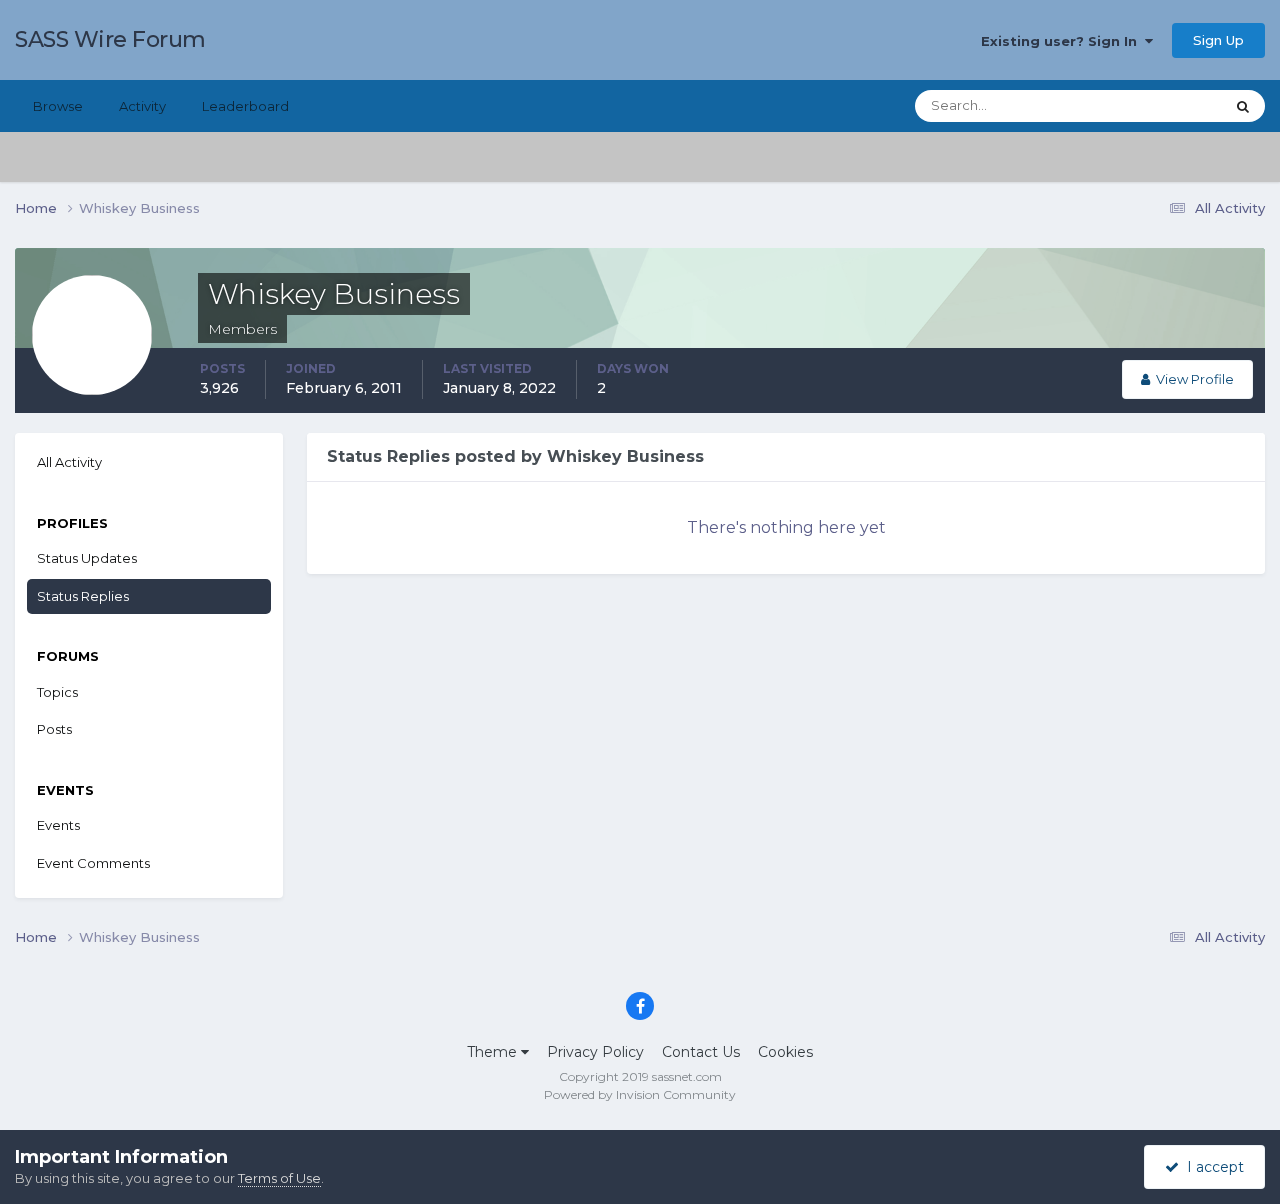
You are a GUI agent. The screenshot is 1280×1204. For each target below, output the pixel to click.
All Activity (69, 462)
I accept (1211, 1167)
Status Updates (1150, 105)
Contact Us (701, 1052)
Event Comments (93, 863)
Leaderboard (245, 106)
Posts (54, 729)
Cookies (785, 1052)
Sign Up (1218, 40)
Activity (142, 106)
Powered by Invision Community (640, 1094)
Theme (494, 1052)
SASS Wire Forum (110, 39)
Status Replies (83, 596)
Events (58, 825)
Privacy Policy (595, 1052)
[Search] (1243, 106)
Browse (58, 106)
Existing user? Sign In (1063, 41)
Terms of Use (279, 1178)
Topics (57, 692)
